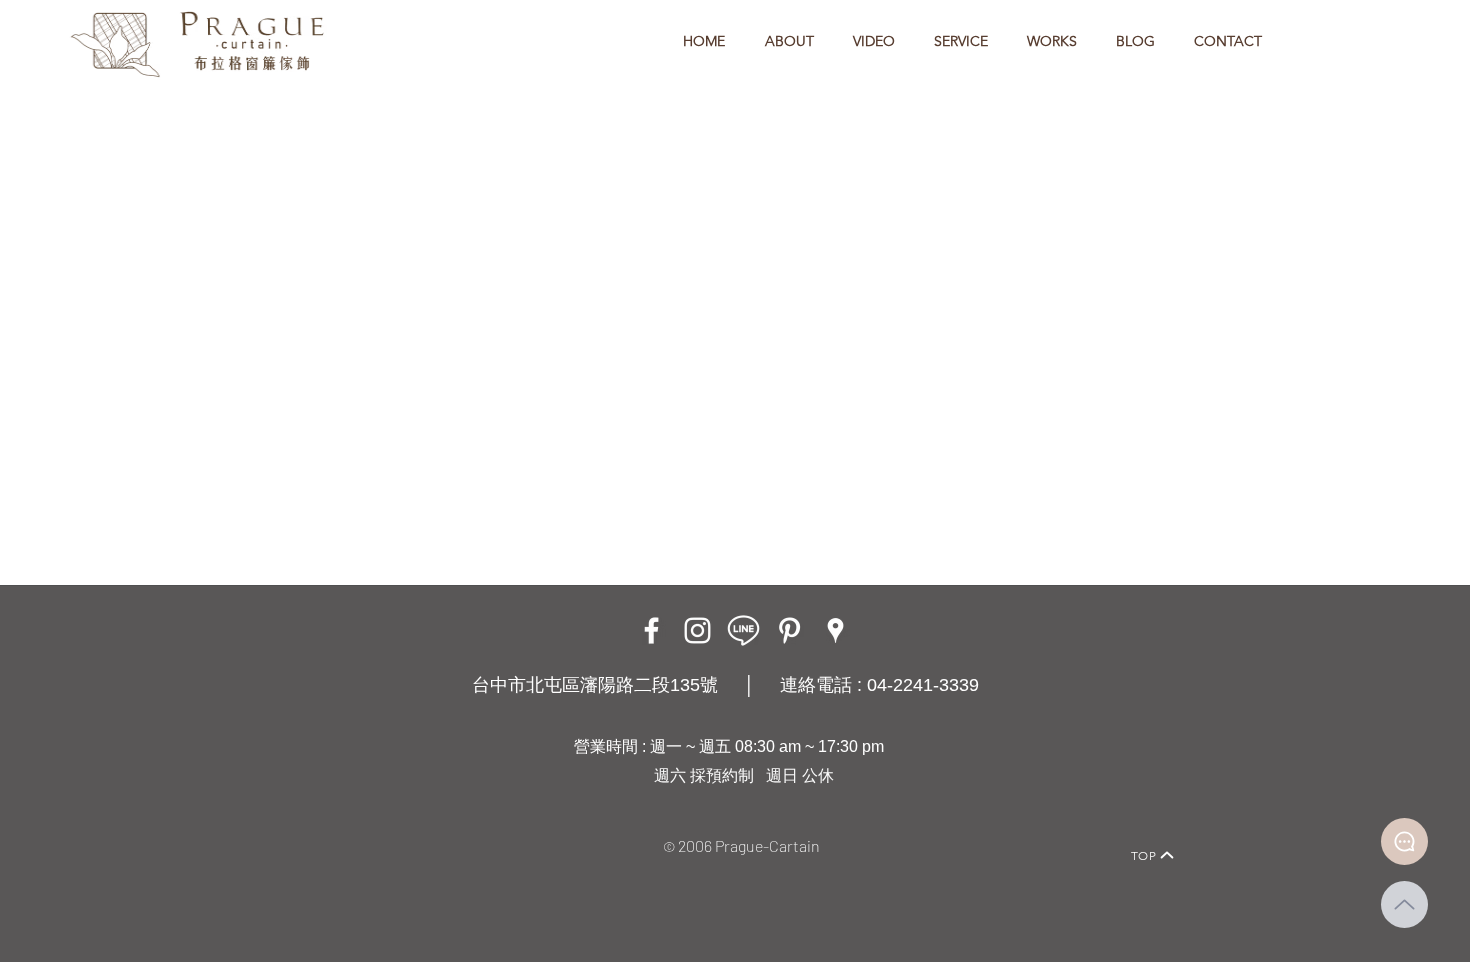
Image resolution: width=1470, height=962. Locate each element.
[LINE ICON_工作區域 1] (743, 630)
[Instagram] (697, 630)
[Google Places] (835, 630)
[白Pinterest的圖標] (789, 630)
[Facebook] (651, 630)
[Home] (300, 827)
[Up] (1404, 904)
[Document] (1404, 841)
